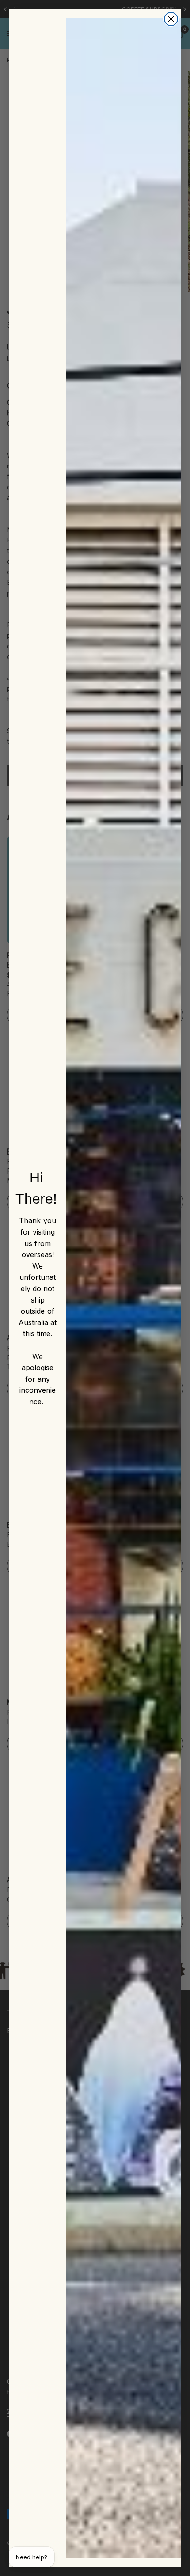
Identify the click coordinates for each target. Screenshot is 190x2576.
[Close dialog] (171, 19)
